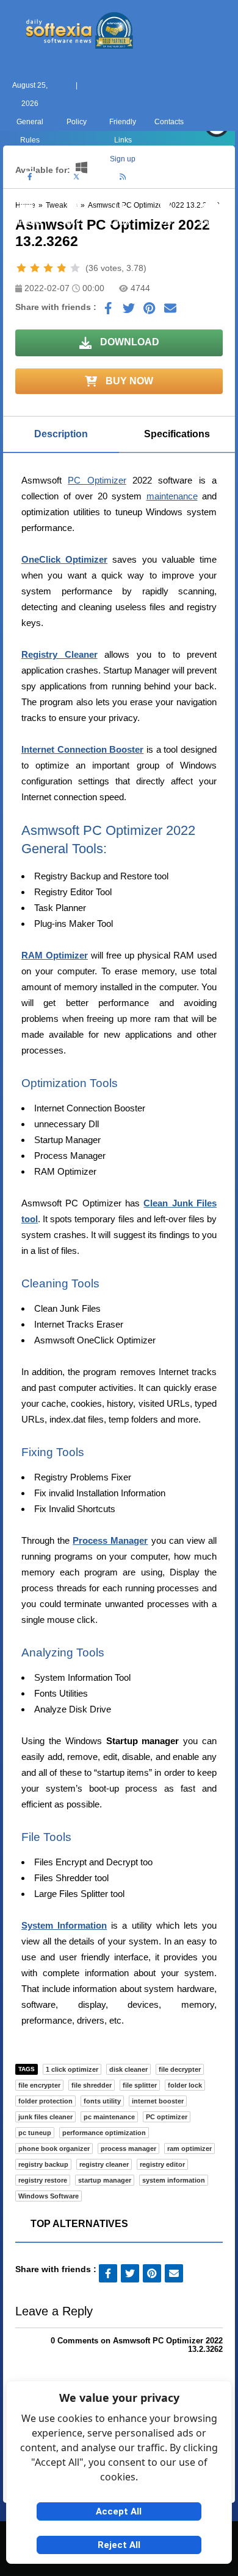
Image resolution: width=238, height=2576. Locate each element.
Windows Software (49, 2196)
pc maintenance (109, 2117)
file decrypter (180, 2069)
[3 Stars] (48, 268)
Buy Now (128, 381)
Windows (27, 222)
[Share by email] (170, 311)
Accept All (119, 2511)
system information (174, 2180)
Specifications (177, 434)
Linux (119, 222)
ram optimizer (189, 2148)
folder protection (45, 2101)
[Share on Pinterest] (150, 311)
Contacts (169, 122)
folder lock (185, 2085)
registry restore (43, 2180)
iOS (165, 222)
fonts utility (102, 2101)
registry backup (43, 2164)
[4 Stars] (62, 268)
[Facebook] (30, 177)
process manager (128, 2148)
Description (61, 434)
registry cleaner (104, 2164)
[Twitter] (76, 177)
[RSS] (123, 177)
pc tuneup (35, 2133)
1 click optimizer (72, 2069)
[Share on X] (129, 311)
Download (128, 342)
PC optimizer (167, 2117)
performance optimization (104, 2133)
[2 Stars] (35, 268)
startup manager (105, 2180)
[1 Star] (21, 268)
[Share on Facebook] (108, 311)
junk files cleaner (45, 2117)
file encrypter (39, 2085)
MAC (73, 222)
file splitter (140, 2085)
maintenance (172, 496)
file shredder (92, 2085)
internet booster (158, 2101)
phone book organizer (54, 2148)
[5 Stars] (75, 268)
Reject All (119, 2545)
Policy (77, 122)
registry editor (162, 2164)
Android (212, 222)
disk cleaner (128, 2069)
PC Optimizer (97, 480)
